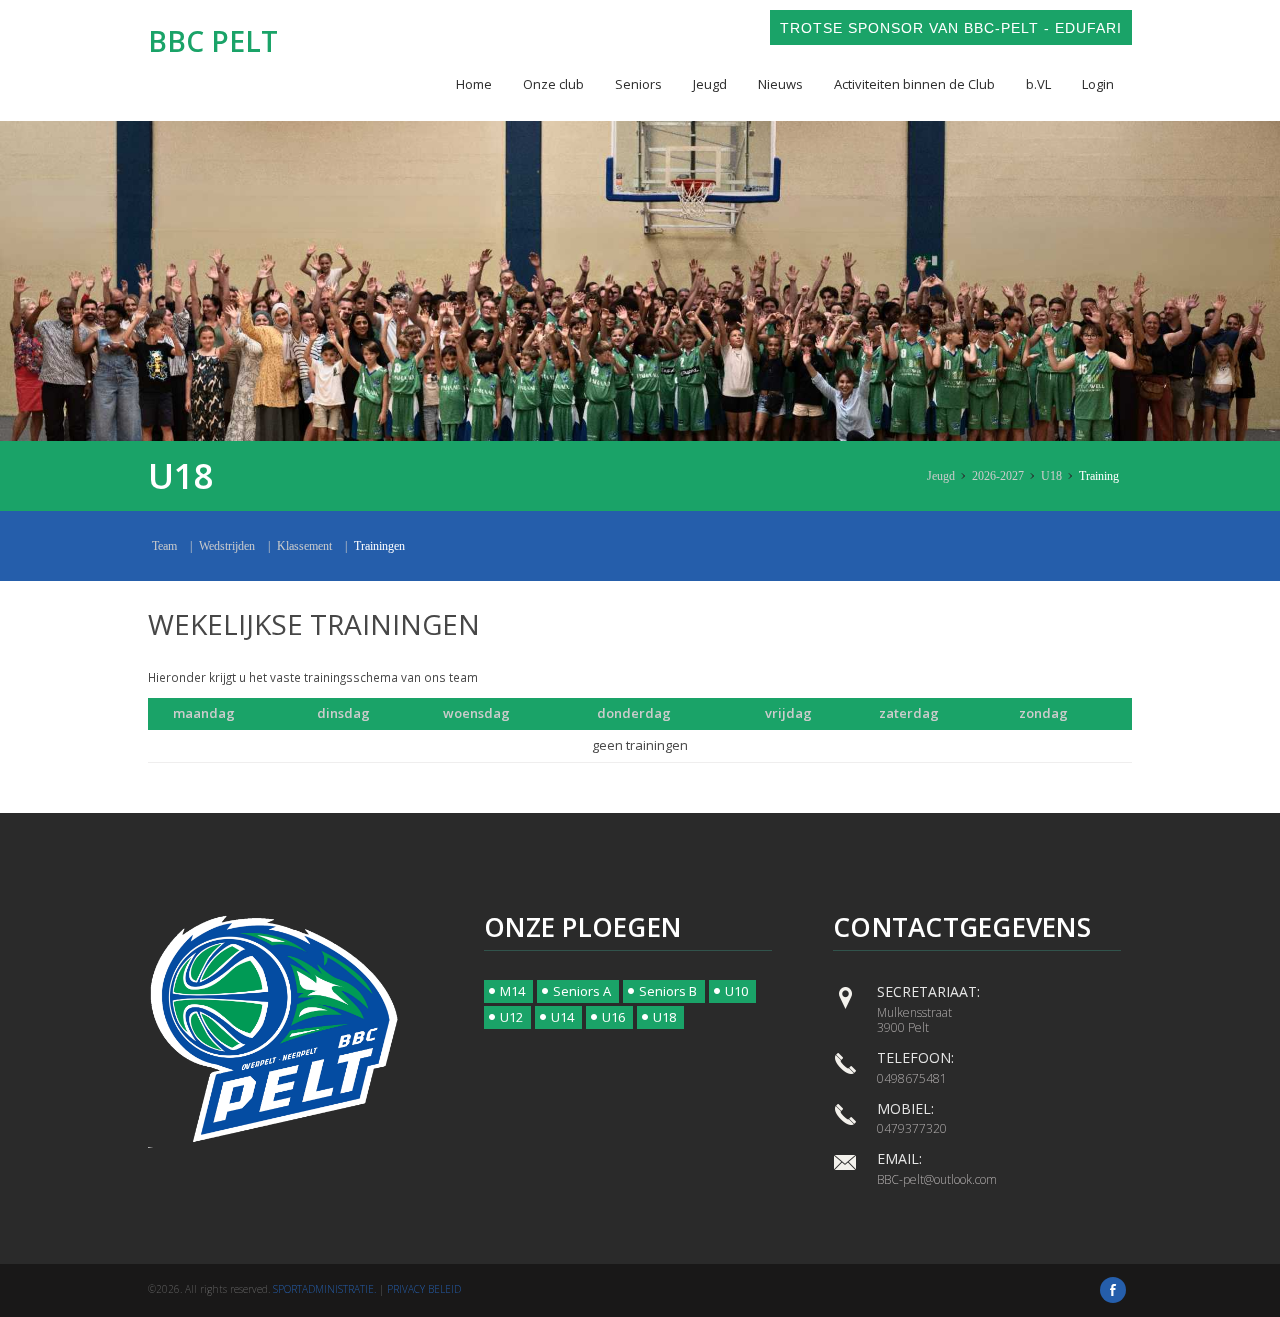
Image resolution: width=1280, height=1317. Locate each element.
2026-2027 (998, 476)
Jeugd (710, 84)
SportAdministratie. (324, 1289)
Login (1098, 84)
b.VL (1038, 84)
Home (474, 84)
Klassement (304, 546)
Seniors (638, 84)
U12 (511, 1017)
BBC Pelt (213, 41)
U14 (562, 1017)
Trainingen (379, 546)
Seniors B (668, 991)
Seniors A (582, 991)
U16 (613, 1017)
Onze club (553, 84)
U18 (1051, 476)
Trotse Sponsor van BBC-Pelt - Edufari (951, 28)
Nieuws (780, 84)
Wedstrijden (227, 546)
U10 (736, 991)
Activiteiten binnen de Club (914, 84)
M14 (512, 991)
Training (1099, 476)
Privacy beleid (424, 1289)
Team (164, 546)
